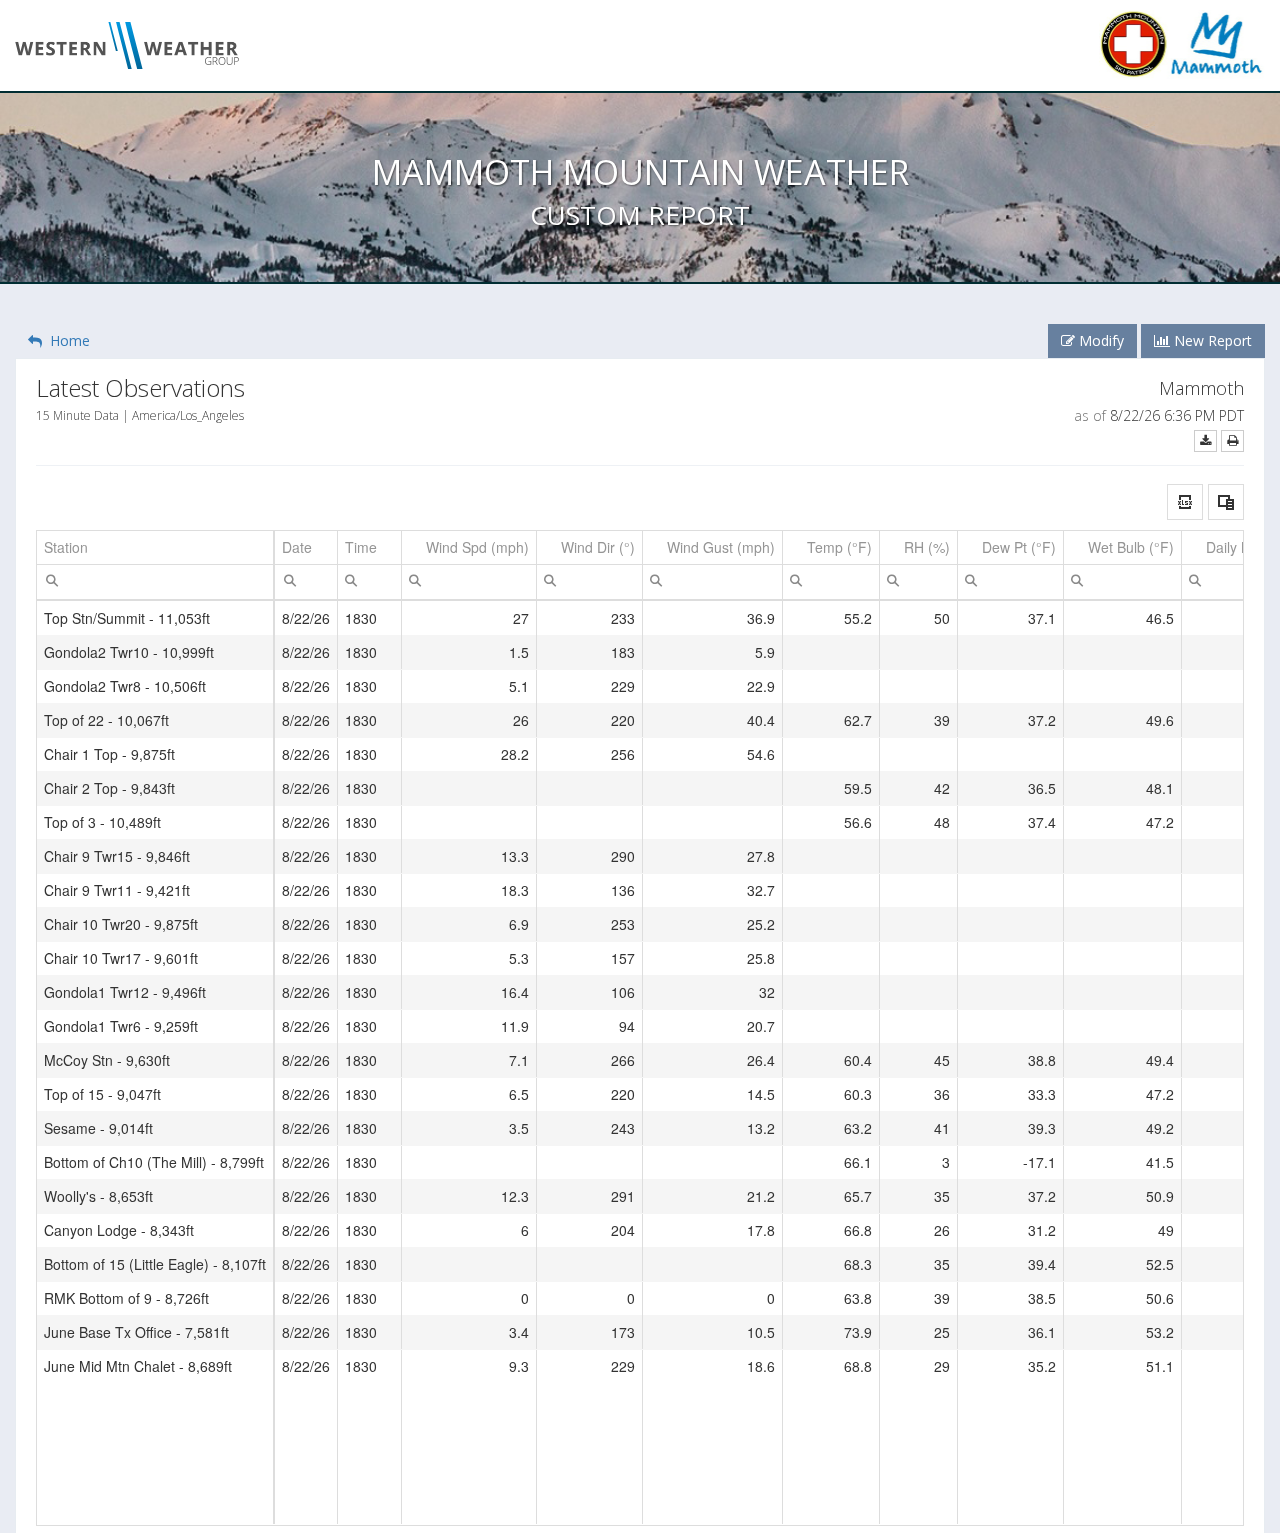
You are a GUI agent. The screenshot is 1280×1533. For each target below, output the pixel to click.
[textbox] (155, 582)
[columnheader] (155, 548)
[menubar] (52, 580)
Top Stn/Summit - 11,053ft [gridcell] (127, 618)
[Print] (1232, 440)
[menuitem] (52, 579)
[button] (1185, 502)
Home (66, 340)
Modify (1099, 340)
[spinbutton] (469, 582)
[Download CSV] (1205, 440)
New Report (1211, 340)
